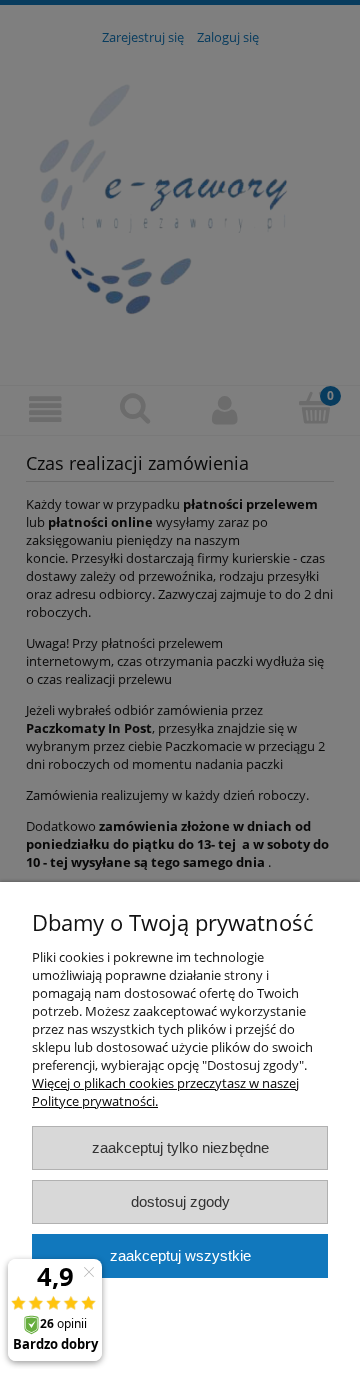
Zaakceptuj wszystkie (180, 1255)
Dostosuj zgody (180, 1201)
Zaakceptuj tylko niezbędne (180, 1147)
